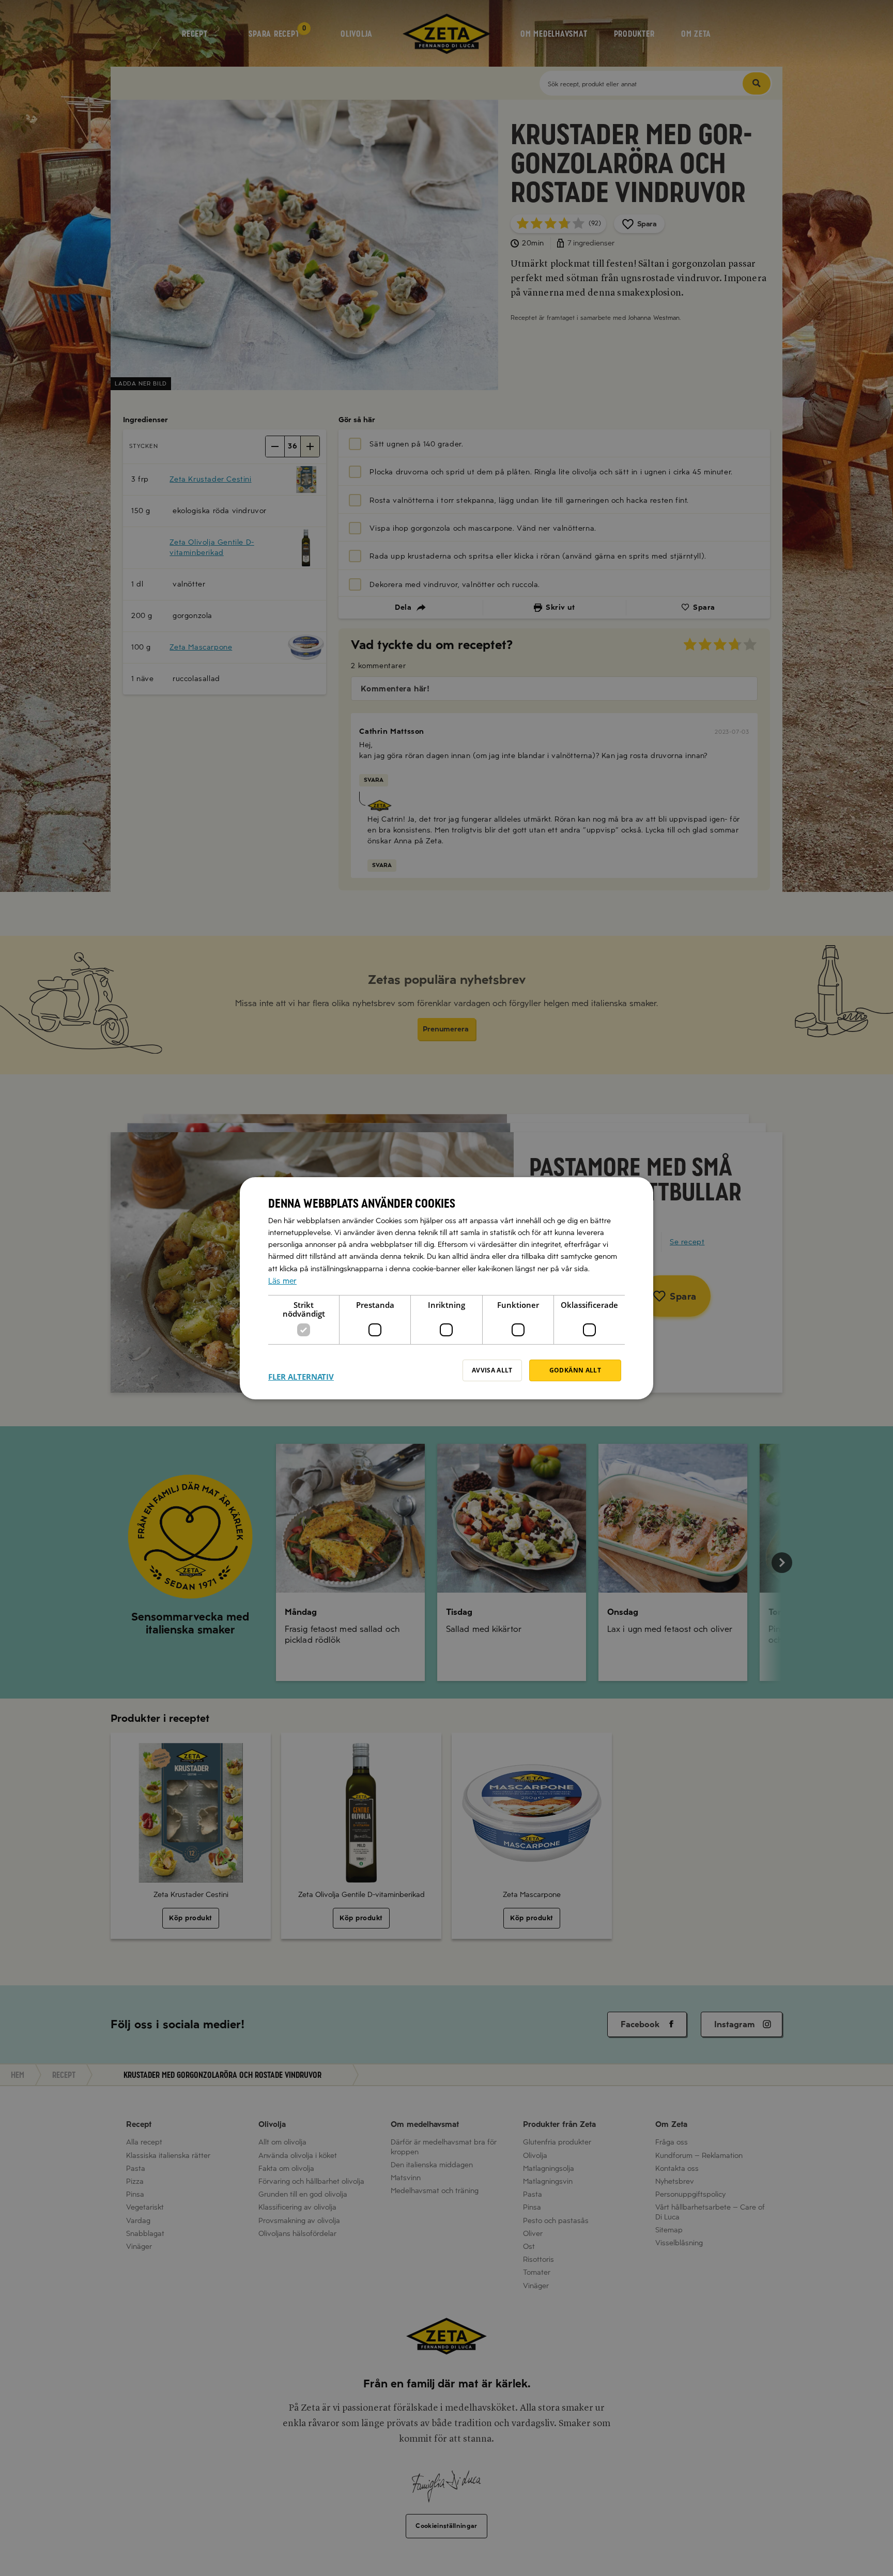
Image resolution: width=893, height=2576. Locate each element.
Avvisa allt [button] (492, 1370)
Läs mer (282, 1281)
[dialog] (446, 1288)
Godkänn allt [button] (575, 1370)
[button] (301, 1370)
